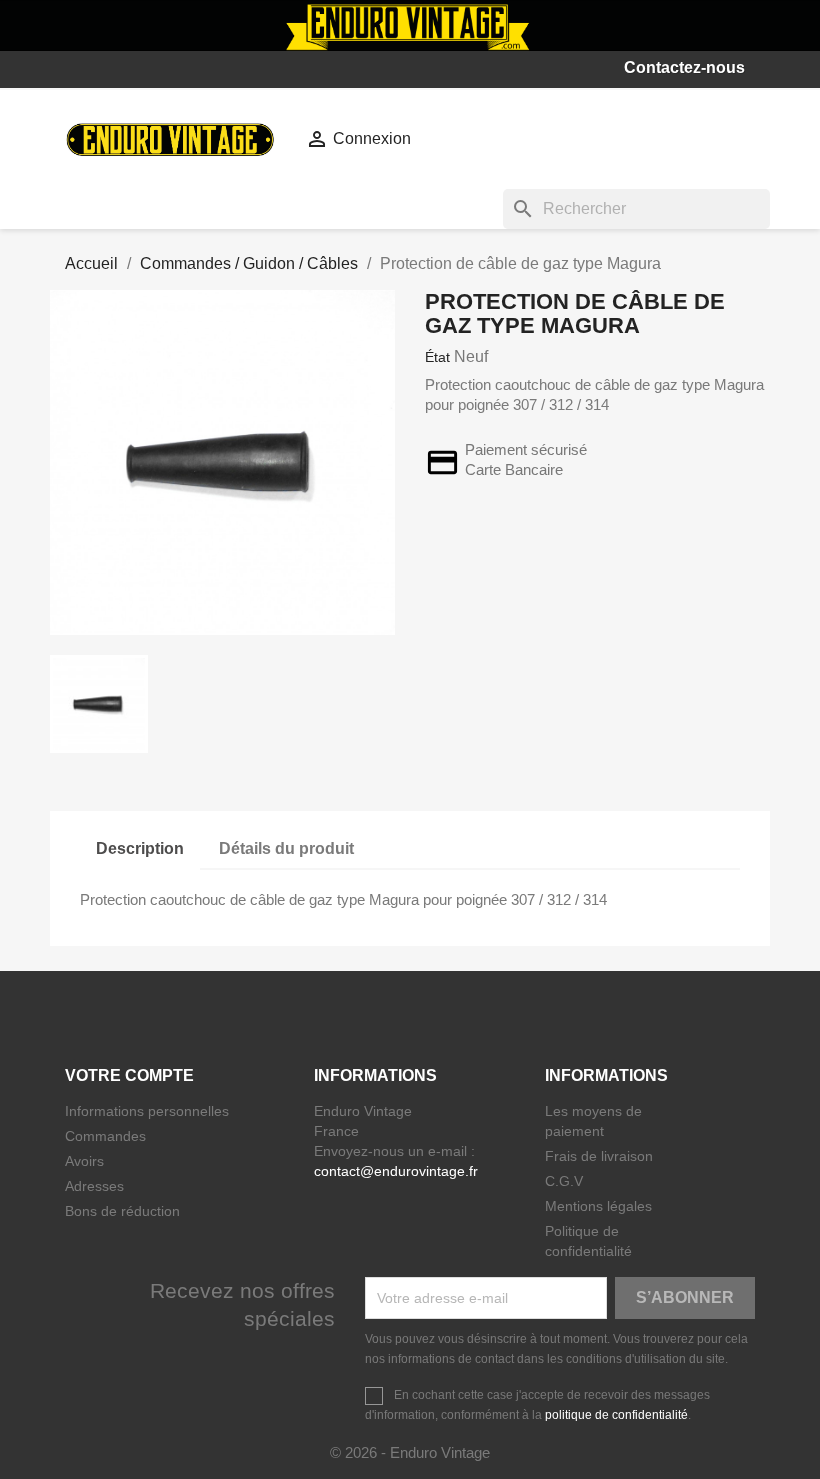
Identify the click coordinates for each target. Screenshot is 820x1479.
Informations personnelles (147, 1111)
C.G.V (564, 1181)
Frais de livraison (599, 1156)
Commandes (105, 1136)
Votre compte (129, 1075)
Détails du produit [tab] (286, 848)
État (437, 357)
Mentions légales (598, 1206)
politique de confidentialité (616, 1415)
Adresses (94, 1186)
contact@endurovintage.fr (396, 1171)
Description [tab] (140, 848)
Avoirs (84, 1161)
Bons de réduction (122, 1211)
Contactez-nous (684, 67)
